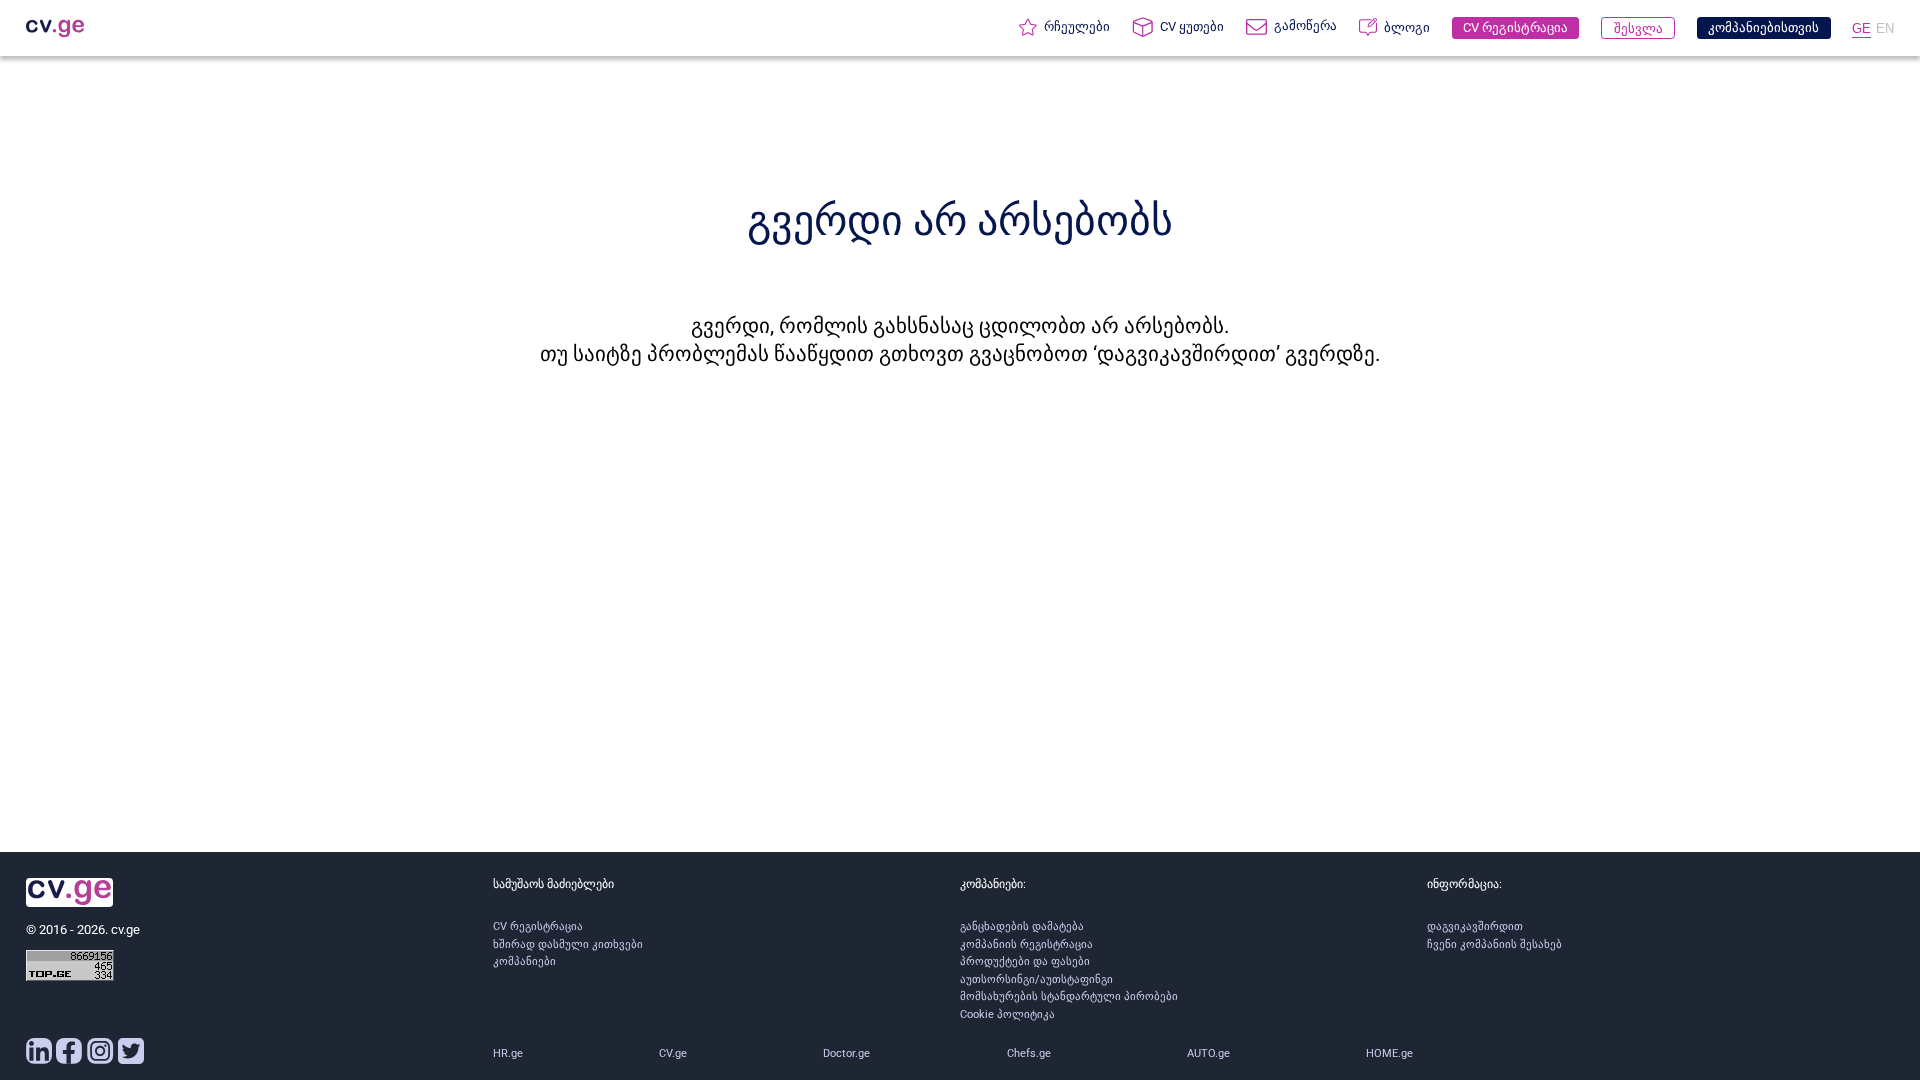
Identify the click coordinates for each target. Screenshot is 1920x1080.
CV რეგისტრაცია (538, 926)
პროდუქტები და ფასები (1025, 961)
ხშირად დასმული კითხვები (568, 944)
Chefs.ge (1029, 1053)
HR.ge (508, 1053)
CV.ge (673, 1053)
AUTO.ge (1208, 1053)
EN (1885, 28)
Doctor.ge (846, 1053)
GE (1861, 28)
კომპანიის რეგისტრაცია (1026, 944)
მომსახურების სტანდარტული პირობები (1069, 996)
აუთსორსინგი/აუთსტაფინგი (1036, 979)
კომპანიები (524, 961)
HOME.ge (1389, 1053)
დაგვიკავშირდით (1475, 926)
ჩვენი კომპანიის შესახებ (1494, 944)
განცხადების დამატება (1022, 926)
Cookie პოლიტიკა (1007, 1014)
